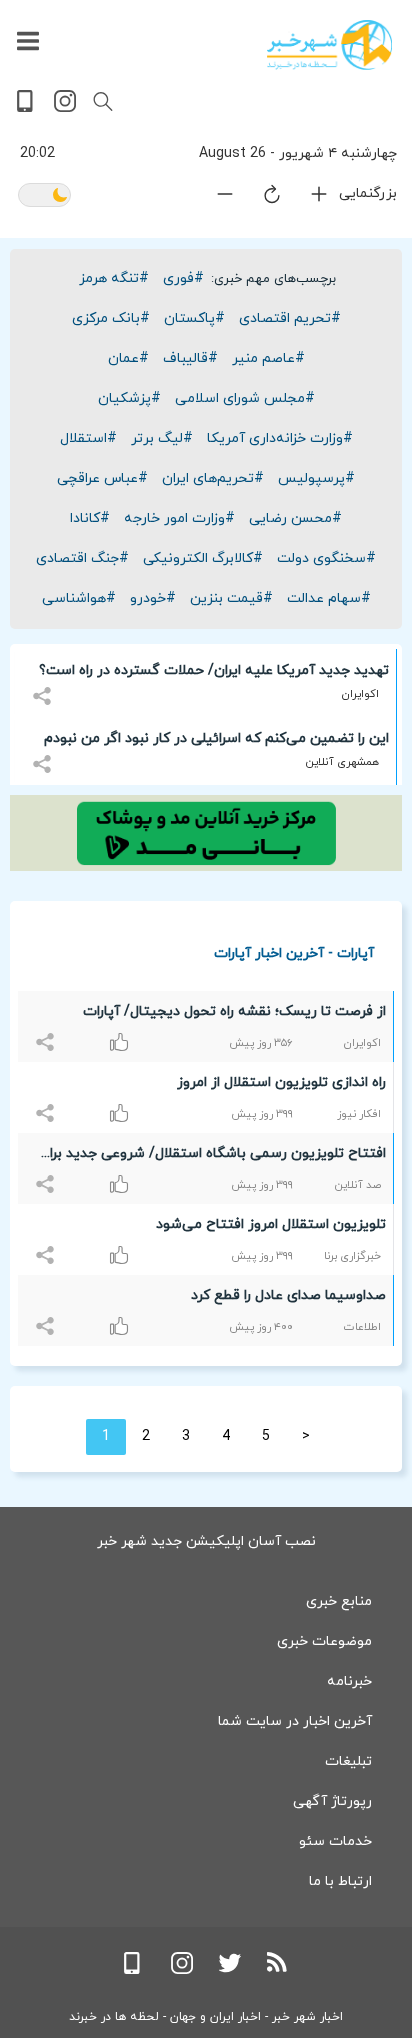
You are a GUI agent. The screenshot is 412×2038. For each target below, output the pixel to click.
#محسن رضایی (295, 518)
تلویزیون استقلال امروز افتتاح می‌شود (271, 1224)
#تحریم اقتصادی (290, 318)
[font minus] (213, 198)
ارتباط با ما (340, 1881)
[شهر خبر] (329, 45)
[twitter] (230, 1970)
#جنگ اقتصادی (82, 558)
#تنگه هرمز (114, 278)
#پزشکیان (129, 398)
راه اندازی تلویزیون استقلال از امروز (281, 1082)
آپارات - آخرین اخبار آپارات (294, 952)
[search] (103, 102)
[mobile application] (27, 108)
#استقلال (88, 438)
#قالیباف (190, 358)
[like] (47, 1030)
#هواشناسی (79, 598)
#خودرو (153, 598)
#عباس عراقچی (102, 478)
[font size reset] (260, 198)
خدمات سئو (335, 1841)
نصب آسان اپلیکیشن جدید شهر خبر (206, 1541)
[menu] (28, 42)
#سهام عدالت (329, 598)
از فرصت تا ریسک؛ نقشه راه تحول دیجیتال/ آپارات (234, 1011)
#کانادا (90, 518)
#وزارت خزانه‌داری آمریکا (280, 438)
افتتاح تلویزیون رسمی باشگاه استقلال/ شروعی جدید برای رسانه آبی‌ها (212, 1157)
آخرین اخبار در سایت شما (295, 1721)
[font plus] (307, 198)
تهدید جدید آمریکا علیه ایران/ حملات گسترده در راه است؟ (214, 670)
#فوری (183, 278)
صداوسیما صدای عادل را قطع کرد (288, 1295)
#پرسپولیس (316, 478)
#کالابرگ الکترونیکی (203, 558)
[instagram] (65, 108)
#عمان (128, 358)
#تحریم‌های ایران (213, 478)
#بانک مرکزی (111, 318)
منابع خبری (339, 1601)
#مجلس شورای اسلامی (245, 398)
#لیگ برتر (162, 438)
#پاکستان (194, 318)
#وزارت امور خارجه (179, 518)
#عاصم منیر (268, 358)
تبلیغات (348, 1761)
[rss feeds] (278, 1970)
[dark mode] (44, 196)
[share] (44, 684)
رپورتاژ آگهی (332, 1801)
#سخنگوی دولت (326, 558)
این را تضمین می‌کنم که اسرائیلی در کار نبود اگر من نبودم (216, 738)
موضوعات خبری (324, 1641)
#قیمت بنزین (231, 598)
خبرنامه (349, 1681)
